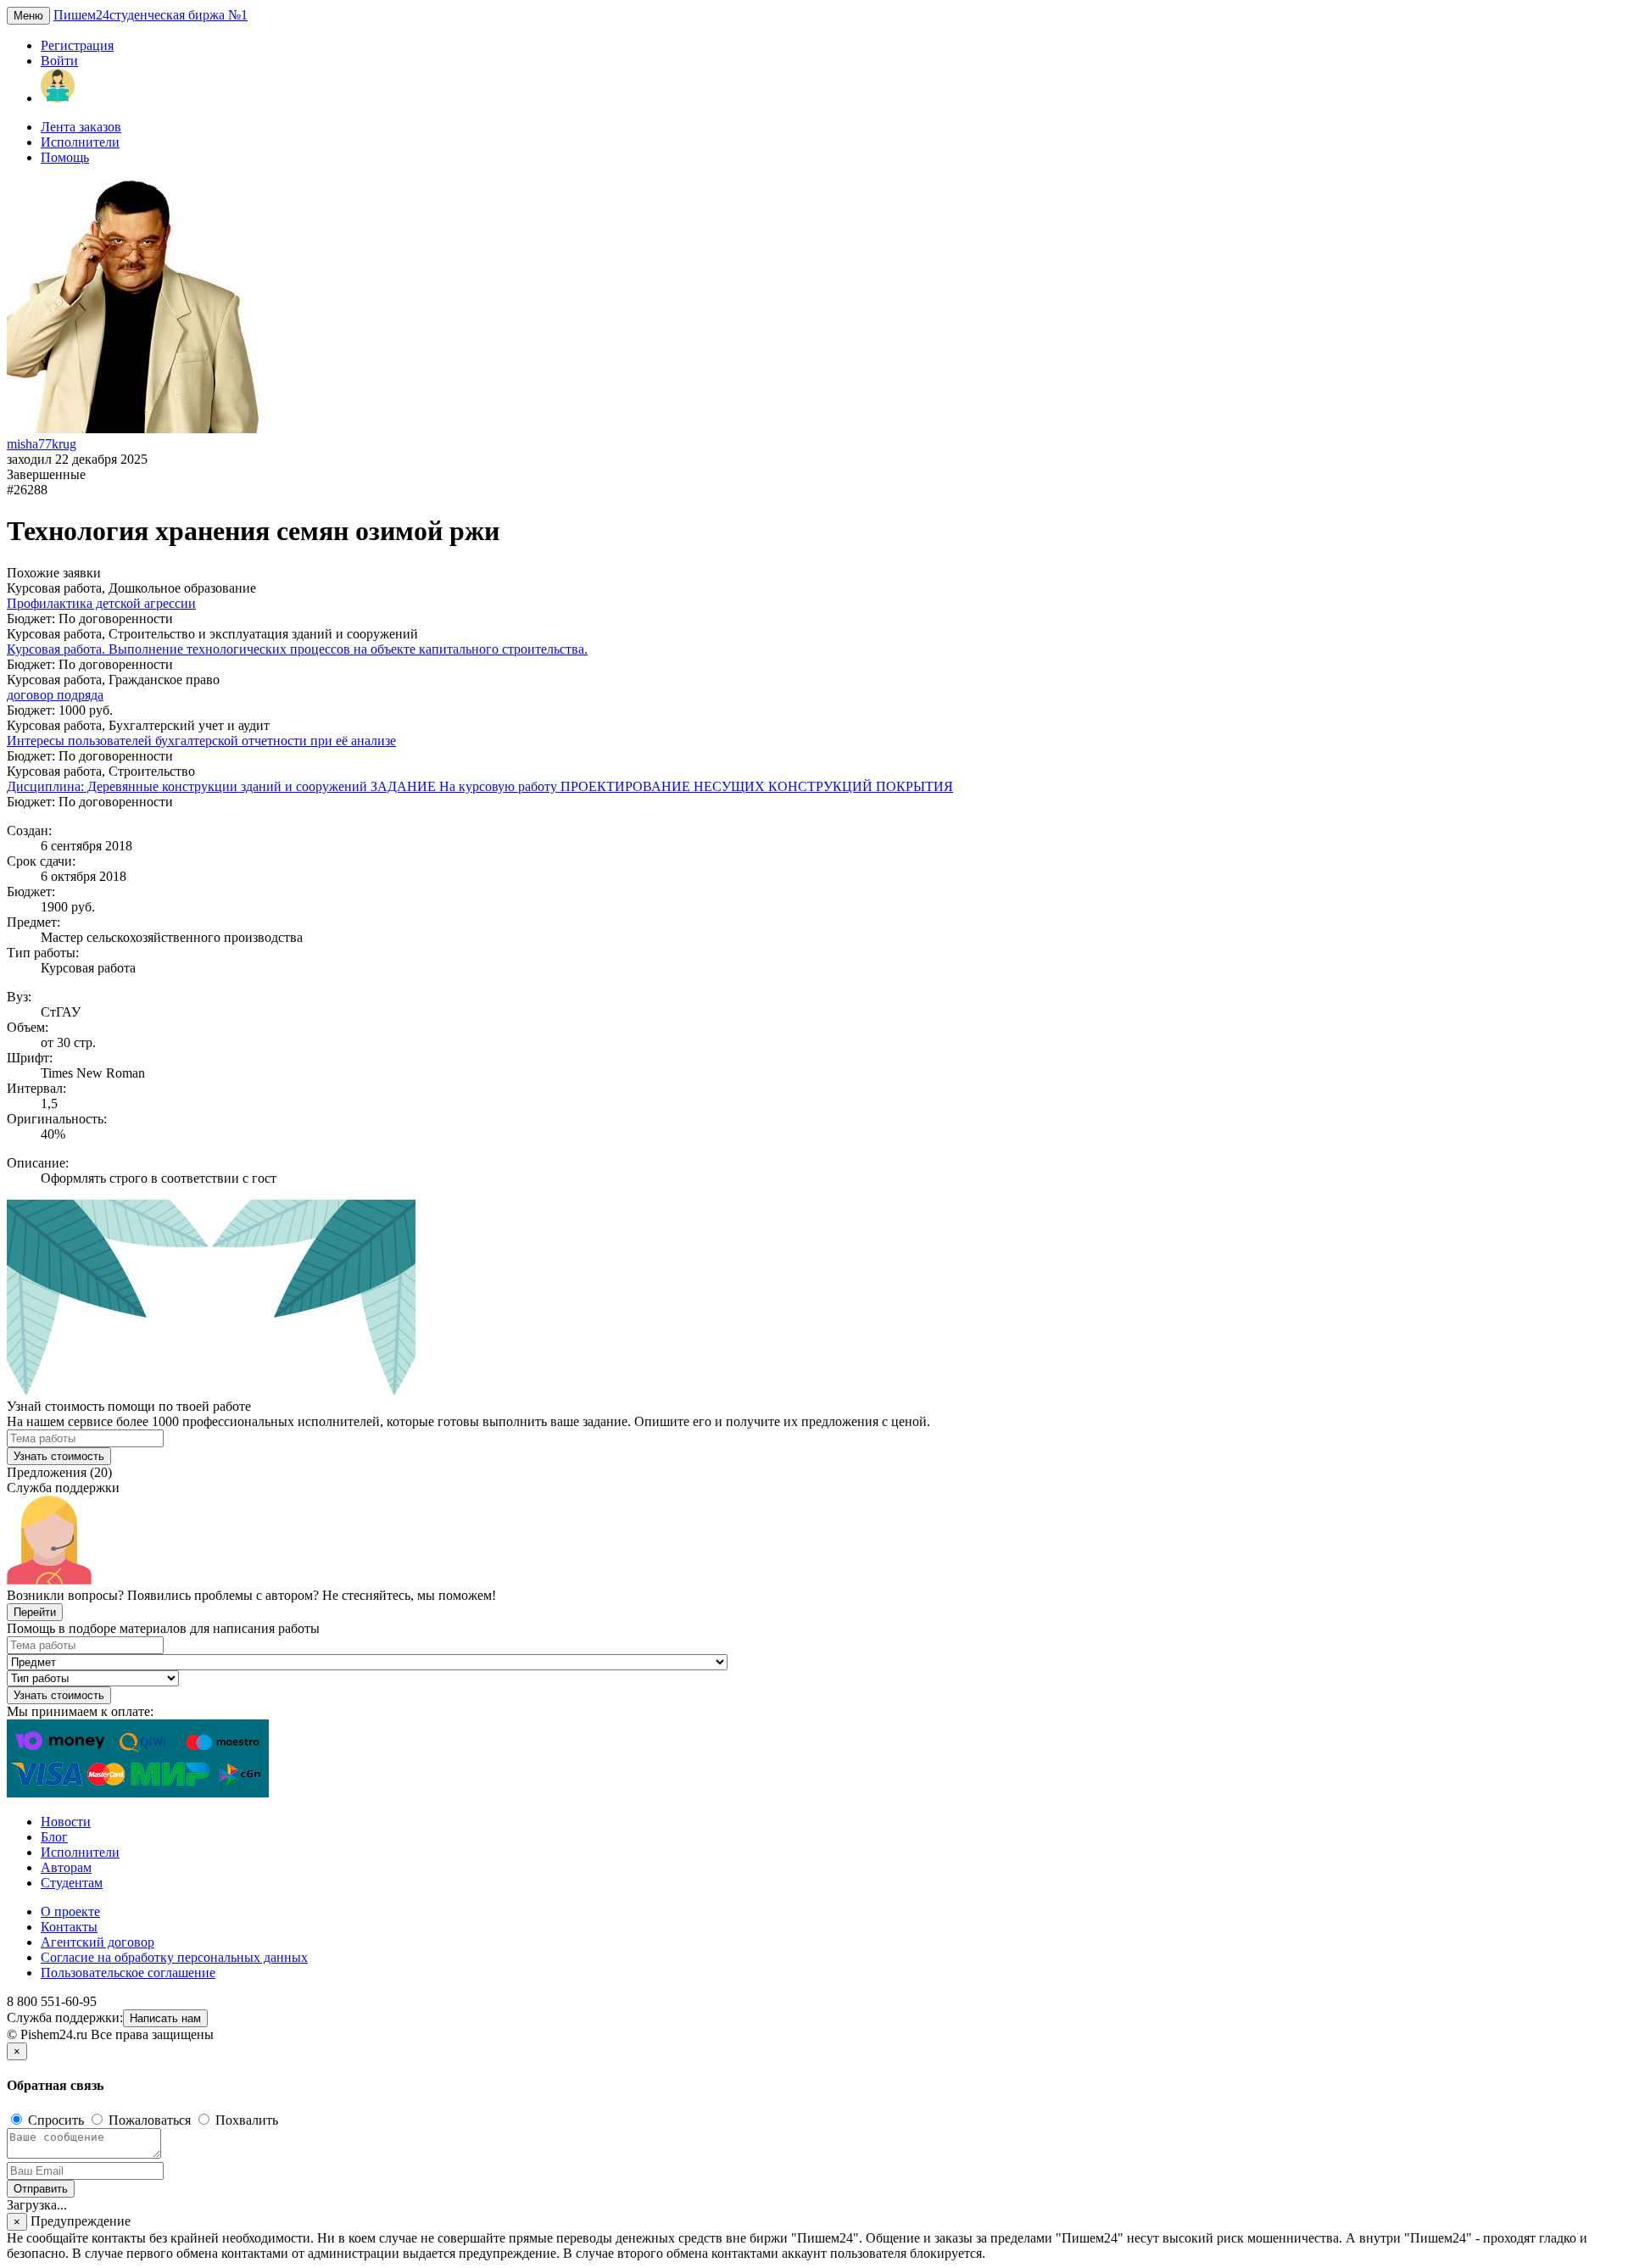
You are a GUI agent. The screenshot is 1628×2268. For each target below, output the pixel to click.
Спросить (56, 2120)
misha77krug (42, 444)
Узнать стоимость (59, 1456)
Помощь (65, 157)
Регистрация (77, 45)
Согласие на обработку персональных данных (174, 1957)
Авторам (66, 1867)
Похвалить (245, 2120)
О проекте (70, 1911)
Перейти (35, 1612)
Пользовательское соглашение (128, 1973)
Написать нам (165, 2018)
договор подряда (55, 695)
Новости (66, 1822)
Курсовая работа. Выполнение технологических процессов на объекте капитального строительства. (297, 649)
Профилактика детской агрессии (101, 603)
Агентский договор (98, 1942)
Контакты (69, 1927)
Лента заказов (81, 127)
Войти (59, 61)
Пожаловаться (150, 2120)
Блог (54, 1837)
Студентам (72, 1883)
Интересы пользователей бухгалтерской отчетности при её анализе (201, 741)
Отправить (41, 2189)
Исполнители (80, 142)
